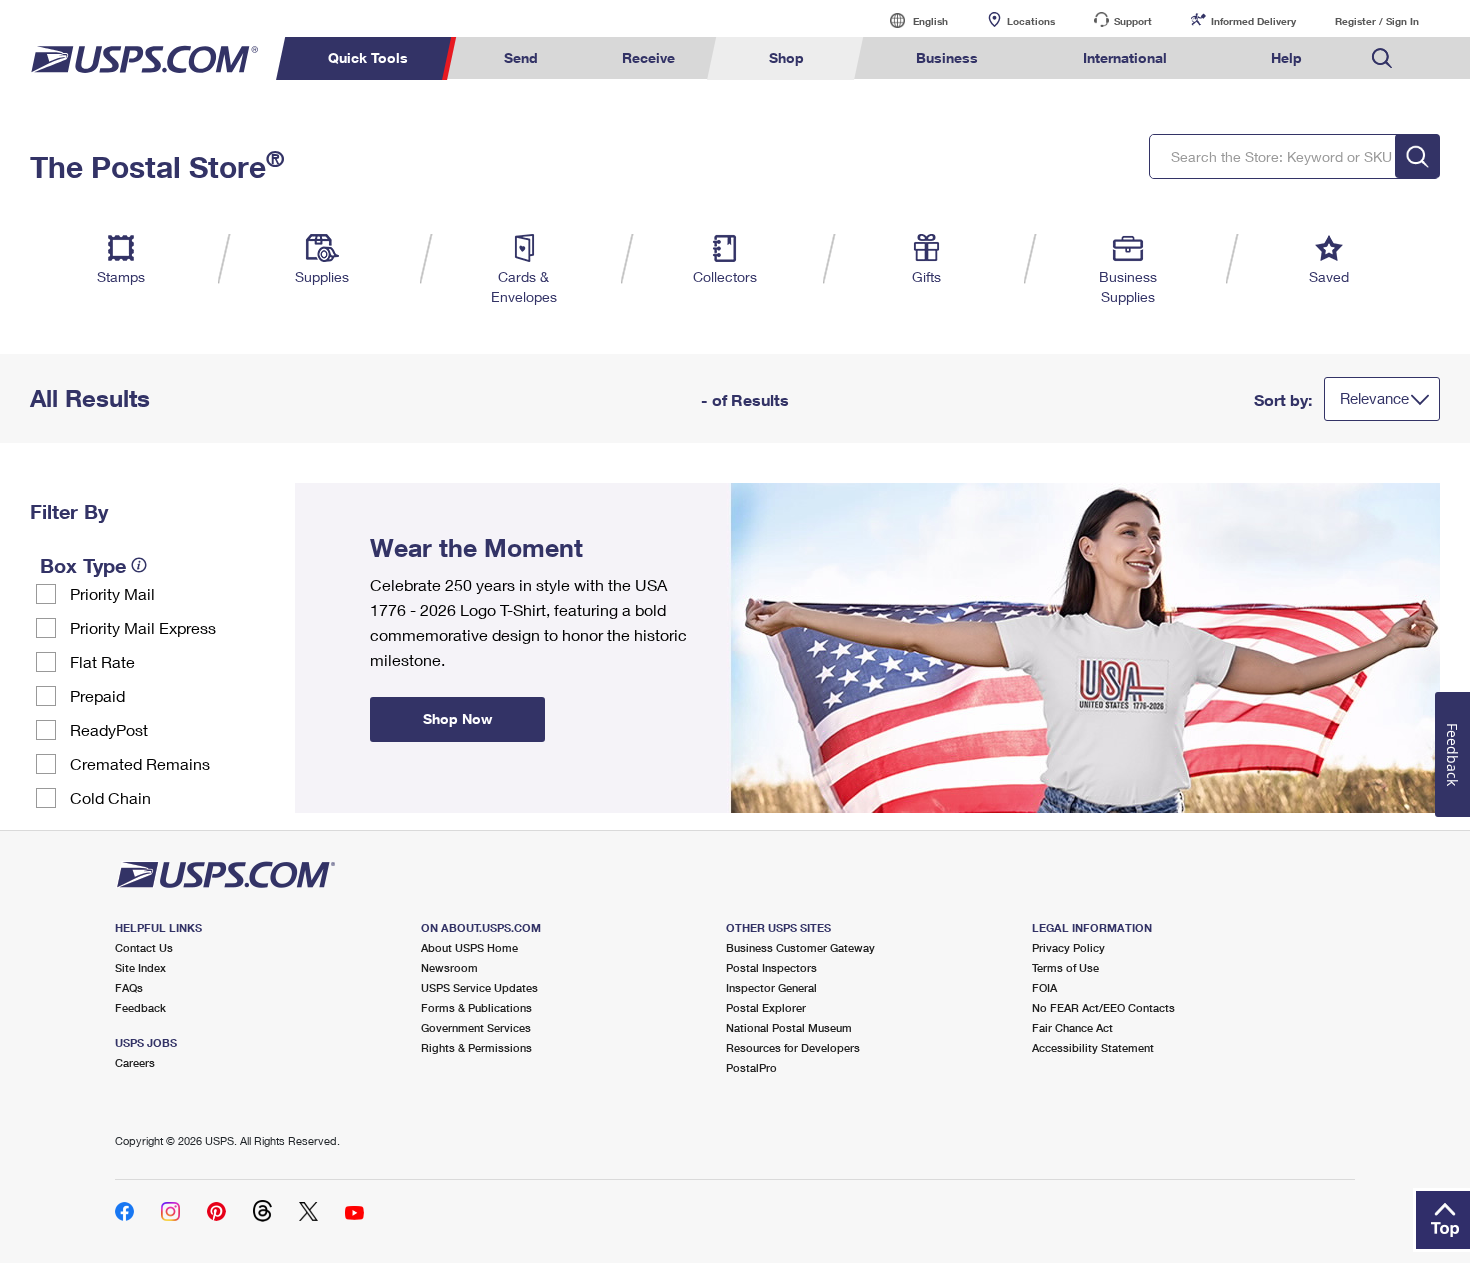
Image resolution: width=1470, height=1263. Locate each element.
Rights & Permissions (476, 1047)
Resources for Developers (793, 1047)
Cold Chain (110, 797)
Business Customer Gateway (800, 947)
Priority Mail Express (143, 627)
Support (1133, 21)
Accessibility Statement (1093, 1047)
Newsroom (449, 967)
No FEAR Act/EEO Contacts (1103, 1007)
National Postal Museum (789, 1027)
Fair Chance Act (1072, 1027)
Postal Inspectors (771, 967)
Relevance (1374, 398)
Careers (135, 1062)
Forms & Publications (476, 1007)
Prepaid (97, 695)
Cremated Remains (140, 763)
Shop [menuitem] (786, 57)
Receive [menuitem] (648, 57)
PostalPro (751, 1067)
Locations (1031, 21)
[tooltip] (139, 565)
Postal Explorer (766, 1007)
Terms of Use (1065, 967)
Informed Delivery (1253, 21)
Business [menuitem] (947, 57)
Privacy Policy (1068, 947)
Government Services (476, 1027)
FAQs (129, 987)
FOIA (1044, 987)
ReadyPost (109, 729)
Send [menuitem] (521, 57)
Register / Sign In (1377, 21)
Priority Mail (112, 593)
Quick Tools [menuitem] (368, 57)
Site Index (140, 967)
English (910, 20)
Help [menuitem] (1286, 57)
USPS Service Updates (479, 987)
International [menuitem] (1125, 57)
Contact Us (144, 947)
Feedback (140, 1007)
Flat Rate (102, 661)
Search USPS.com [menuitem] (1382, 58)
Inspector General (771, 987)
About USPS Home (469, 947)
